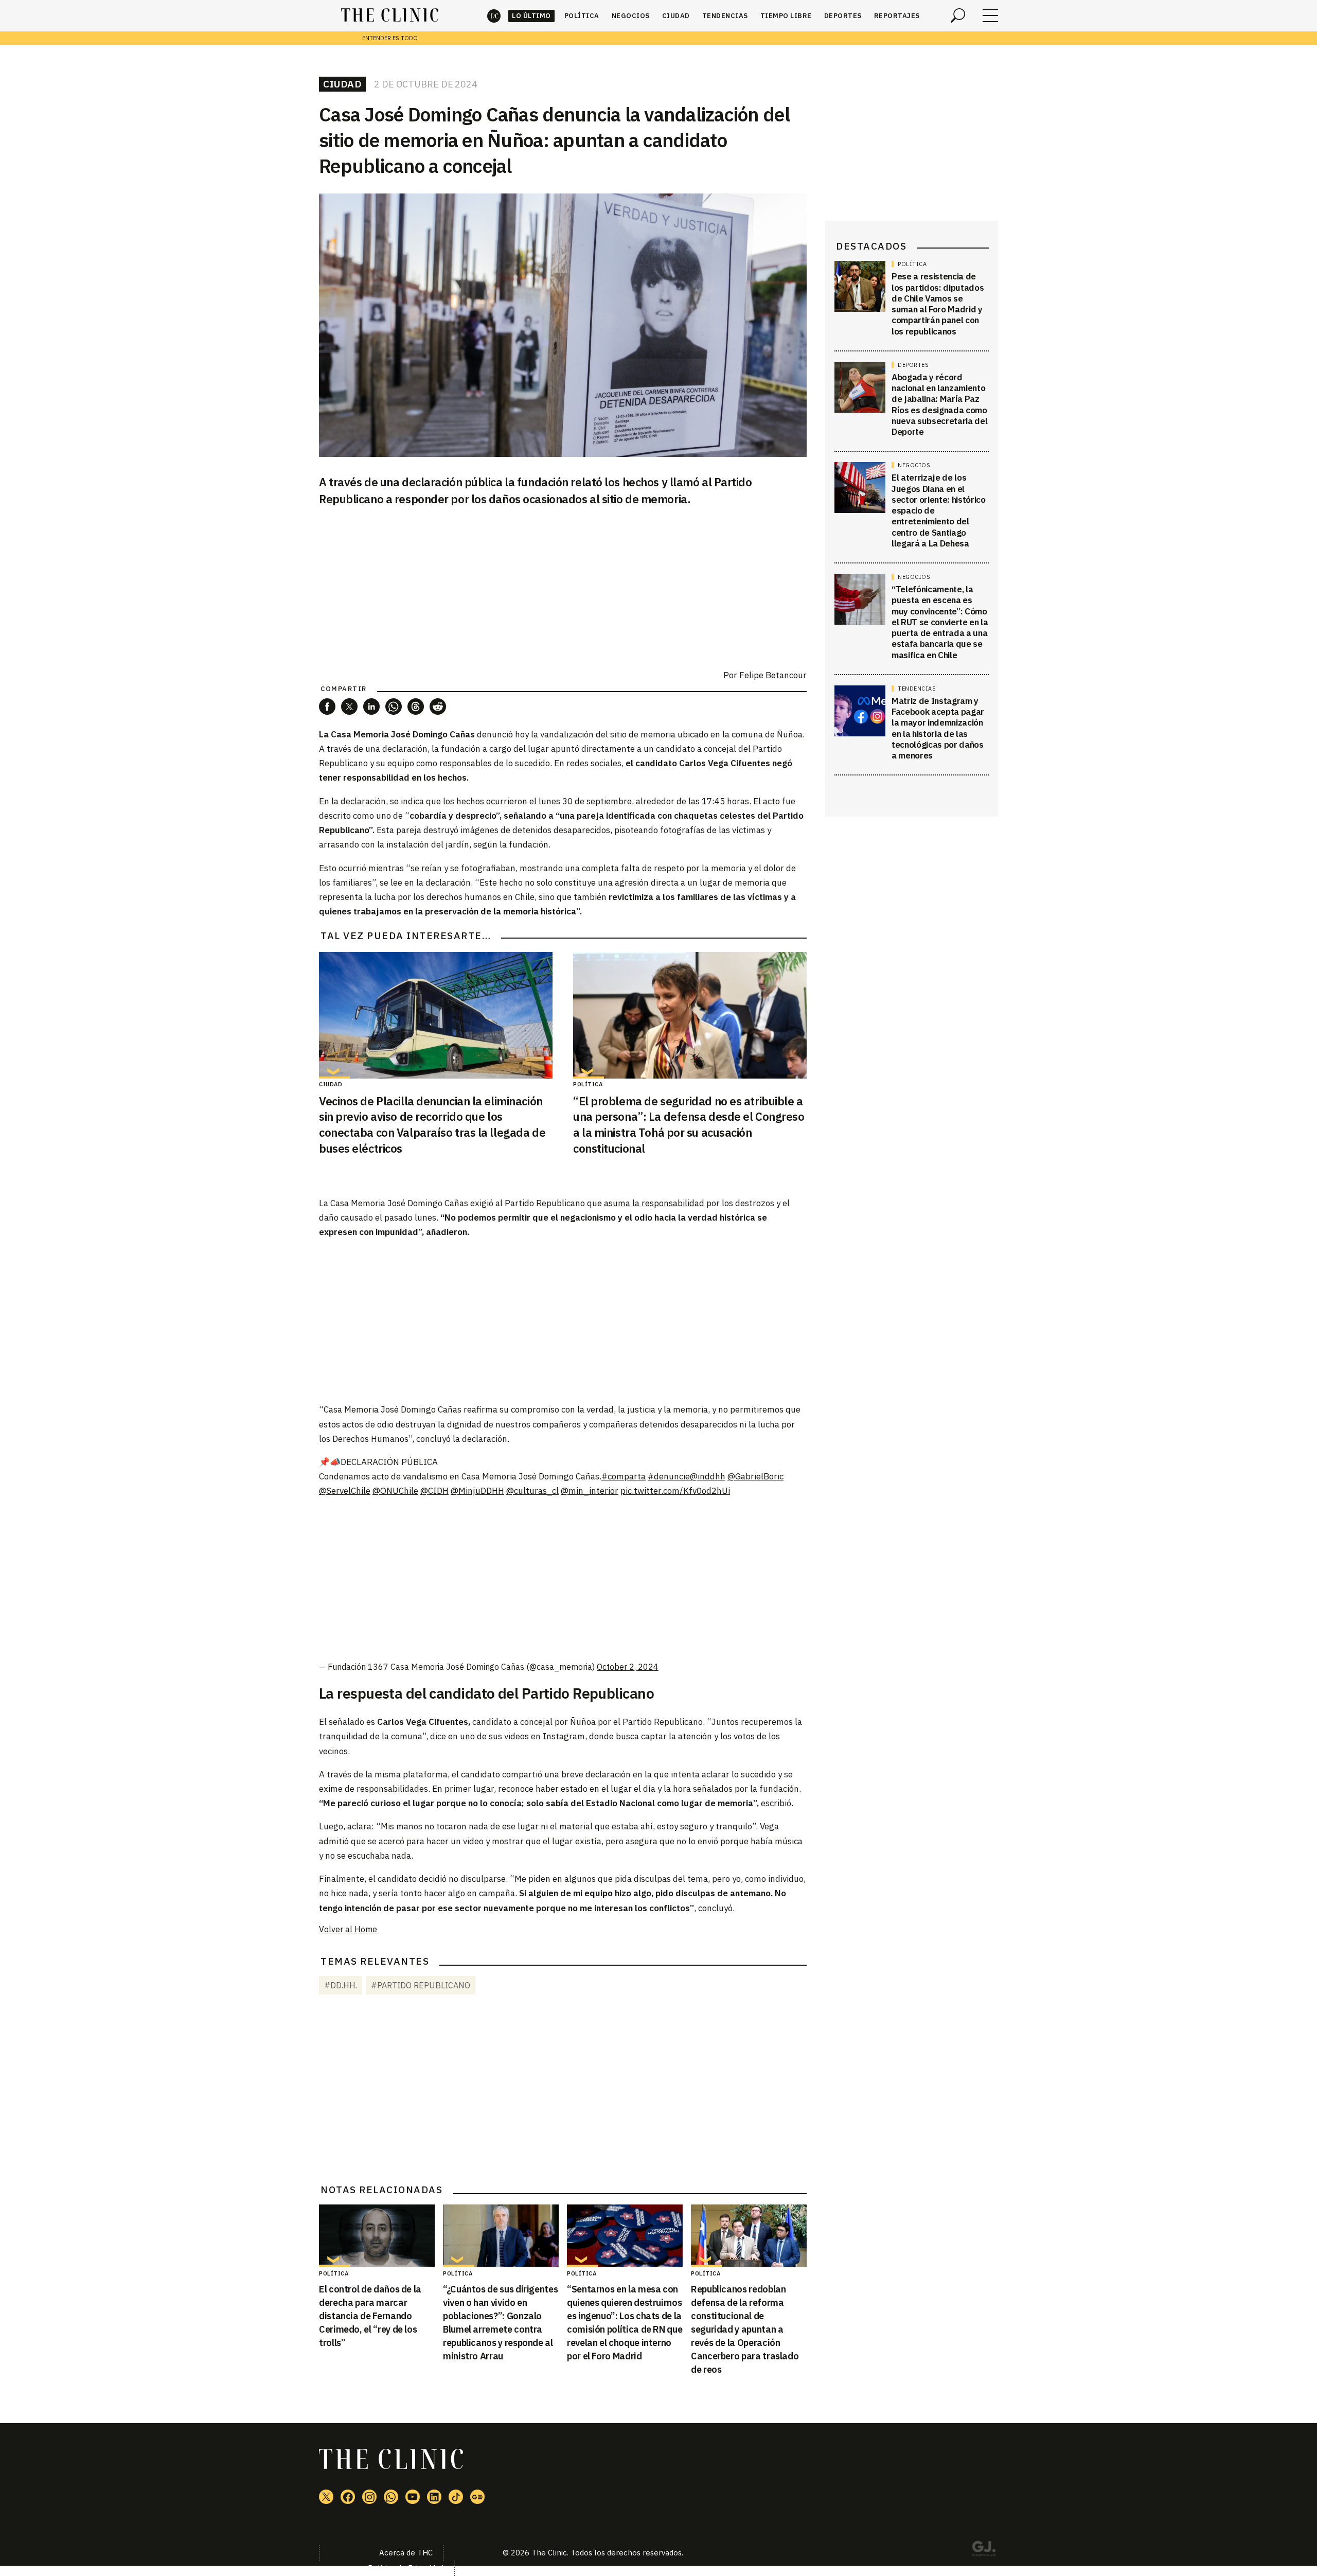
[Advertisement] (563, 1320)
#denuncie (669, 1476)
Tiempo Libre (786, 16)
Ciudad (676, 16)
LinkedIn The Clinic (434, 2497)
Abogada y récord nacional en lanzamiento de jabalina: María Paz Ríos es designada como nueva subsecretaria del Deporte (939, 404)
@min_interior (590, 1491)
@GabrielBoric (755, 1476)
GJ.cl (984, 2550)
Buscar (958, 15)
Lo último (531, 16)
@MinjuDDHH (477, 1491)
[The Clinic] (390, 15)
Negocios (631, 16)
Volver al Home (348, 1929)
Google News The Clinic (477, 2497)
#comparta (624, 1476)
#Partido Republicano (421, 1985)
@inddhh (708, 1476)
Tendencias (725, 16)
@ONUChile (395, 1491)
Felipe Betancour (773, 675)
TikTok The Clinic (456, 2497)
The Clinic (494, 16)
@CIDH (434, 1491)
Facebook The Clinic (348, 2497)
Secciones (990, 15)
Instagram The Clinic (369, 2497)
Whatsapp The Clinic (391, 2497)
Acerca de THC (406, 2553)
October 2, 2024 (628, 1667)
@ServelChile (345, 1491)
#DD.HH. (341, 1985)
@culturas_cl (532, 1491)
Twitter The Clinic (326, 2497)
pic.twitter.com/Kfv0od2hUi (675, 1491)
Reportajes (897, 16)
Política (582, 16)
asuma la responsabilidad (654, 1203)
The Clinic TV (413, 2497)
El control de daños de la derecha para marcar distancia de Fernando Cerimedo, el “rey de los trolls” (370, 2316)
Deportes (843, 16)
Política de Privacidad (406, 2568)
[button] (327, 707)
